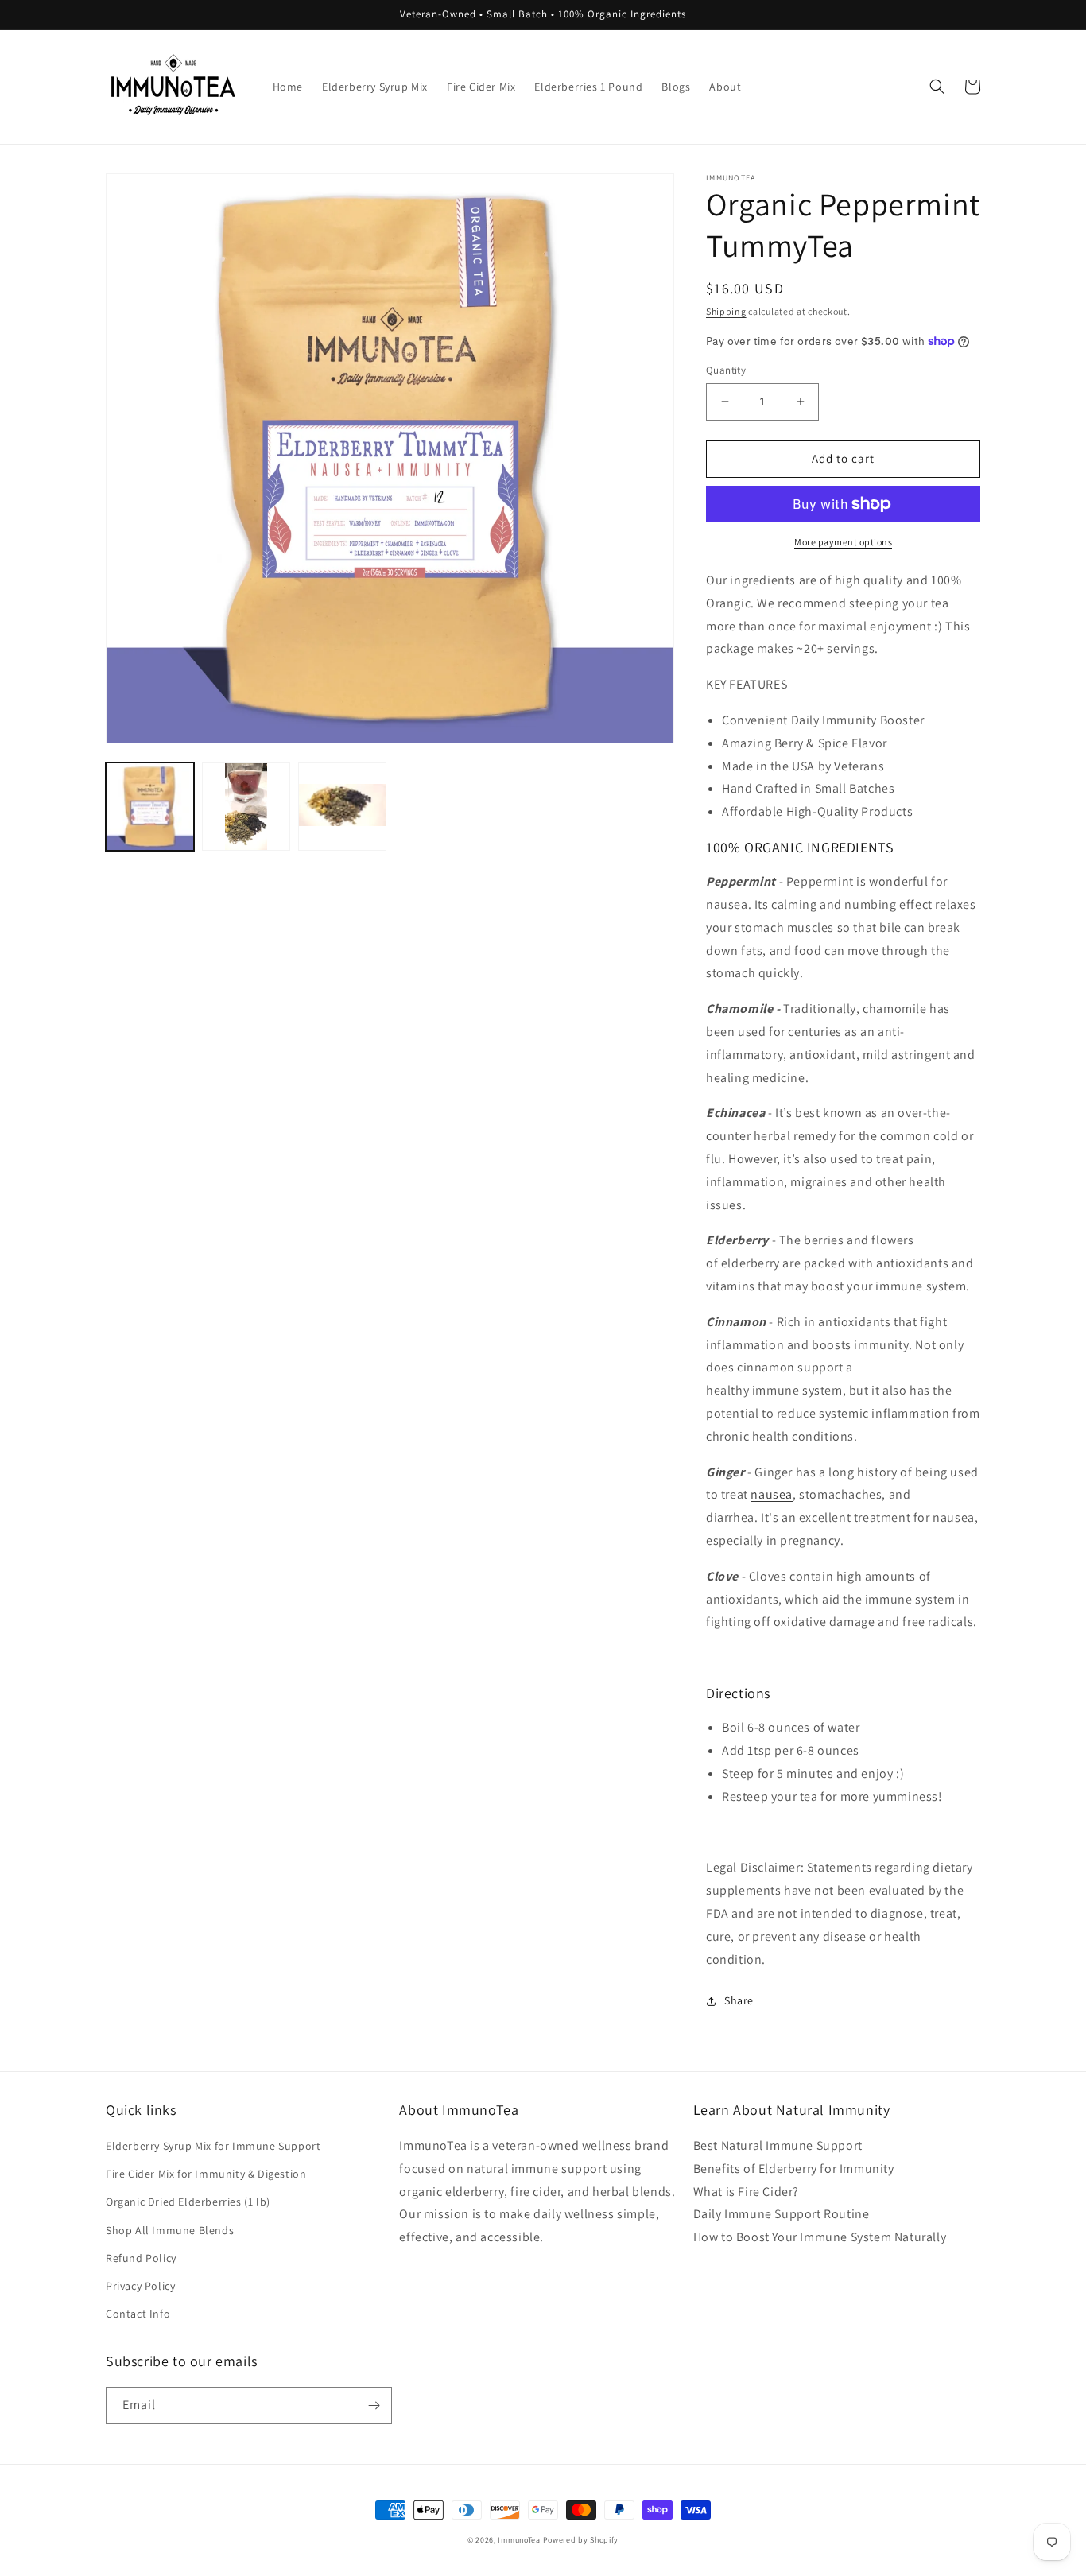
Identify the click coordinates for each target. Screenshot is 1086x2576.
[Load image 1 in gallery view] (150, 807)
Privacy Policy (140, 2286)
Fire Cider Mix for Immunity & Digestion (206, 2174)
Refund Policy (141, 2258)
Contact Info (138, 2314)
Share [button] (739, 2000)
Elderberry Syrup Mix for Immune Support (213, 2146)
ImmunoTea (519, 2540)
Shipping (726, 311)
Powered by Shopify (581, 2540)
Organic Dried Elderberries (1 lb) (188, 2202)
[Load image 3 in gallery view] (342, 807)
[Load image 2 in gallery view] (246, 807)
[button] (937, 87)
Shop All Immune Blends (170, 2230)
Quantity (726, 370)
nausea (772, 1494)
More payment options (843, 542)
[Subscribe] (374, 2405)
